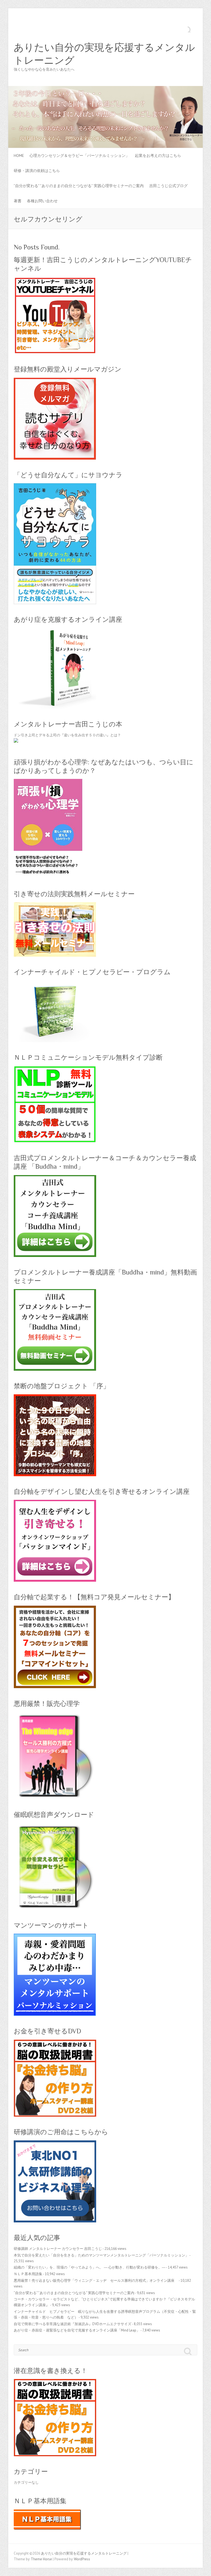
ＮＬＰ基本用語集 (28, 2274)
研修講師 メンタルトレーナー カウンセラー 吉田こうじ (58, 2249)
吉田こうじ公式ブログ (168, 186)
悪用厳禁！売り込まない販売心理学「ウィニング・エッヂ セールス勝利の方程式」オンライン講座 (96, 2281)
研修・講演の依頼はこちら (37, 171)
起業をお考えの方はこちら (158, 156)
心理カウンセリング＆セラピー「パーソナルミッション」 (79, 156)
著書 (18, 201)
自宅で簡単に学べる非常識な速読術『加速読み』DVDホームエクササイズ (73, 2324)
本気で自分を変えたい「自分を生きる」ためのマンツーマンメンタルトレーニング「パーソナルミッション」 (101, 2255)
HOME (19, 156)
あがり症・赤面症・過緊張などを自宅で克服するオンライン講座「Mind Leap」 (77, 2330)
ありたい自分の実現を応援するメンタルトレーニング (104, 54)
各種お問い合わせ (42, 201)
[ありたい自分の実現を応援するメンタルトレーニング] (105, 89)
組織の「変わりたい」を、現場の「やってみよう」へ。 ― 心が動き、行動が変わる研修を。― (90, 2267)
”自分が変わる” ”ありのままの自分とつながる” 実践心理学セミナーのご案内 (79, 186)
